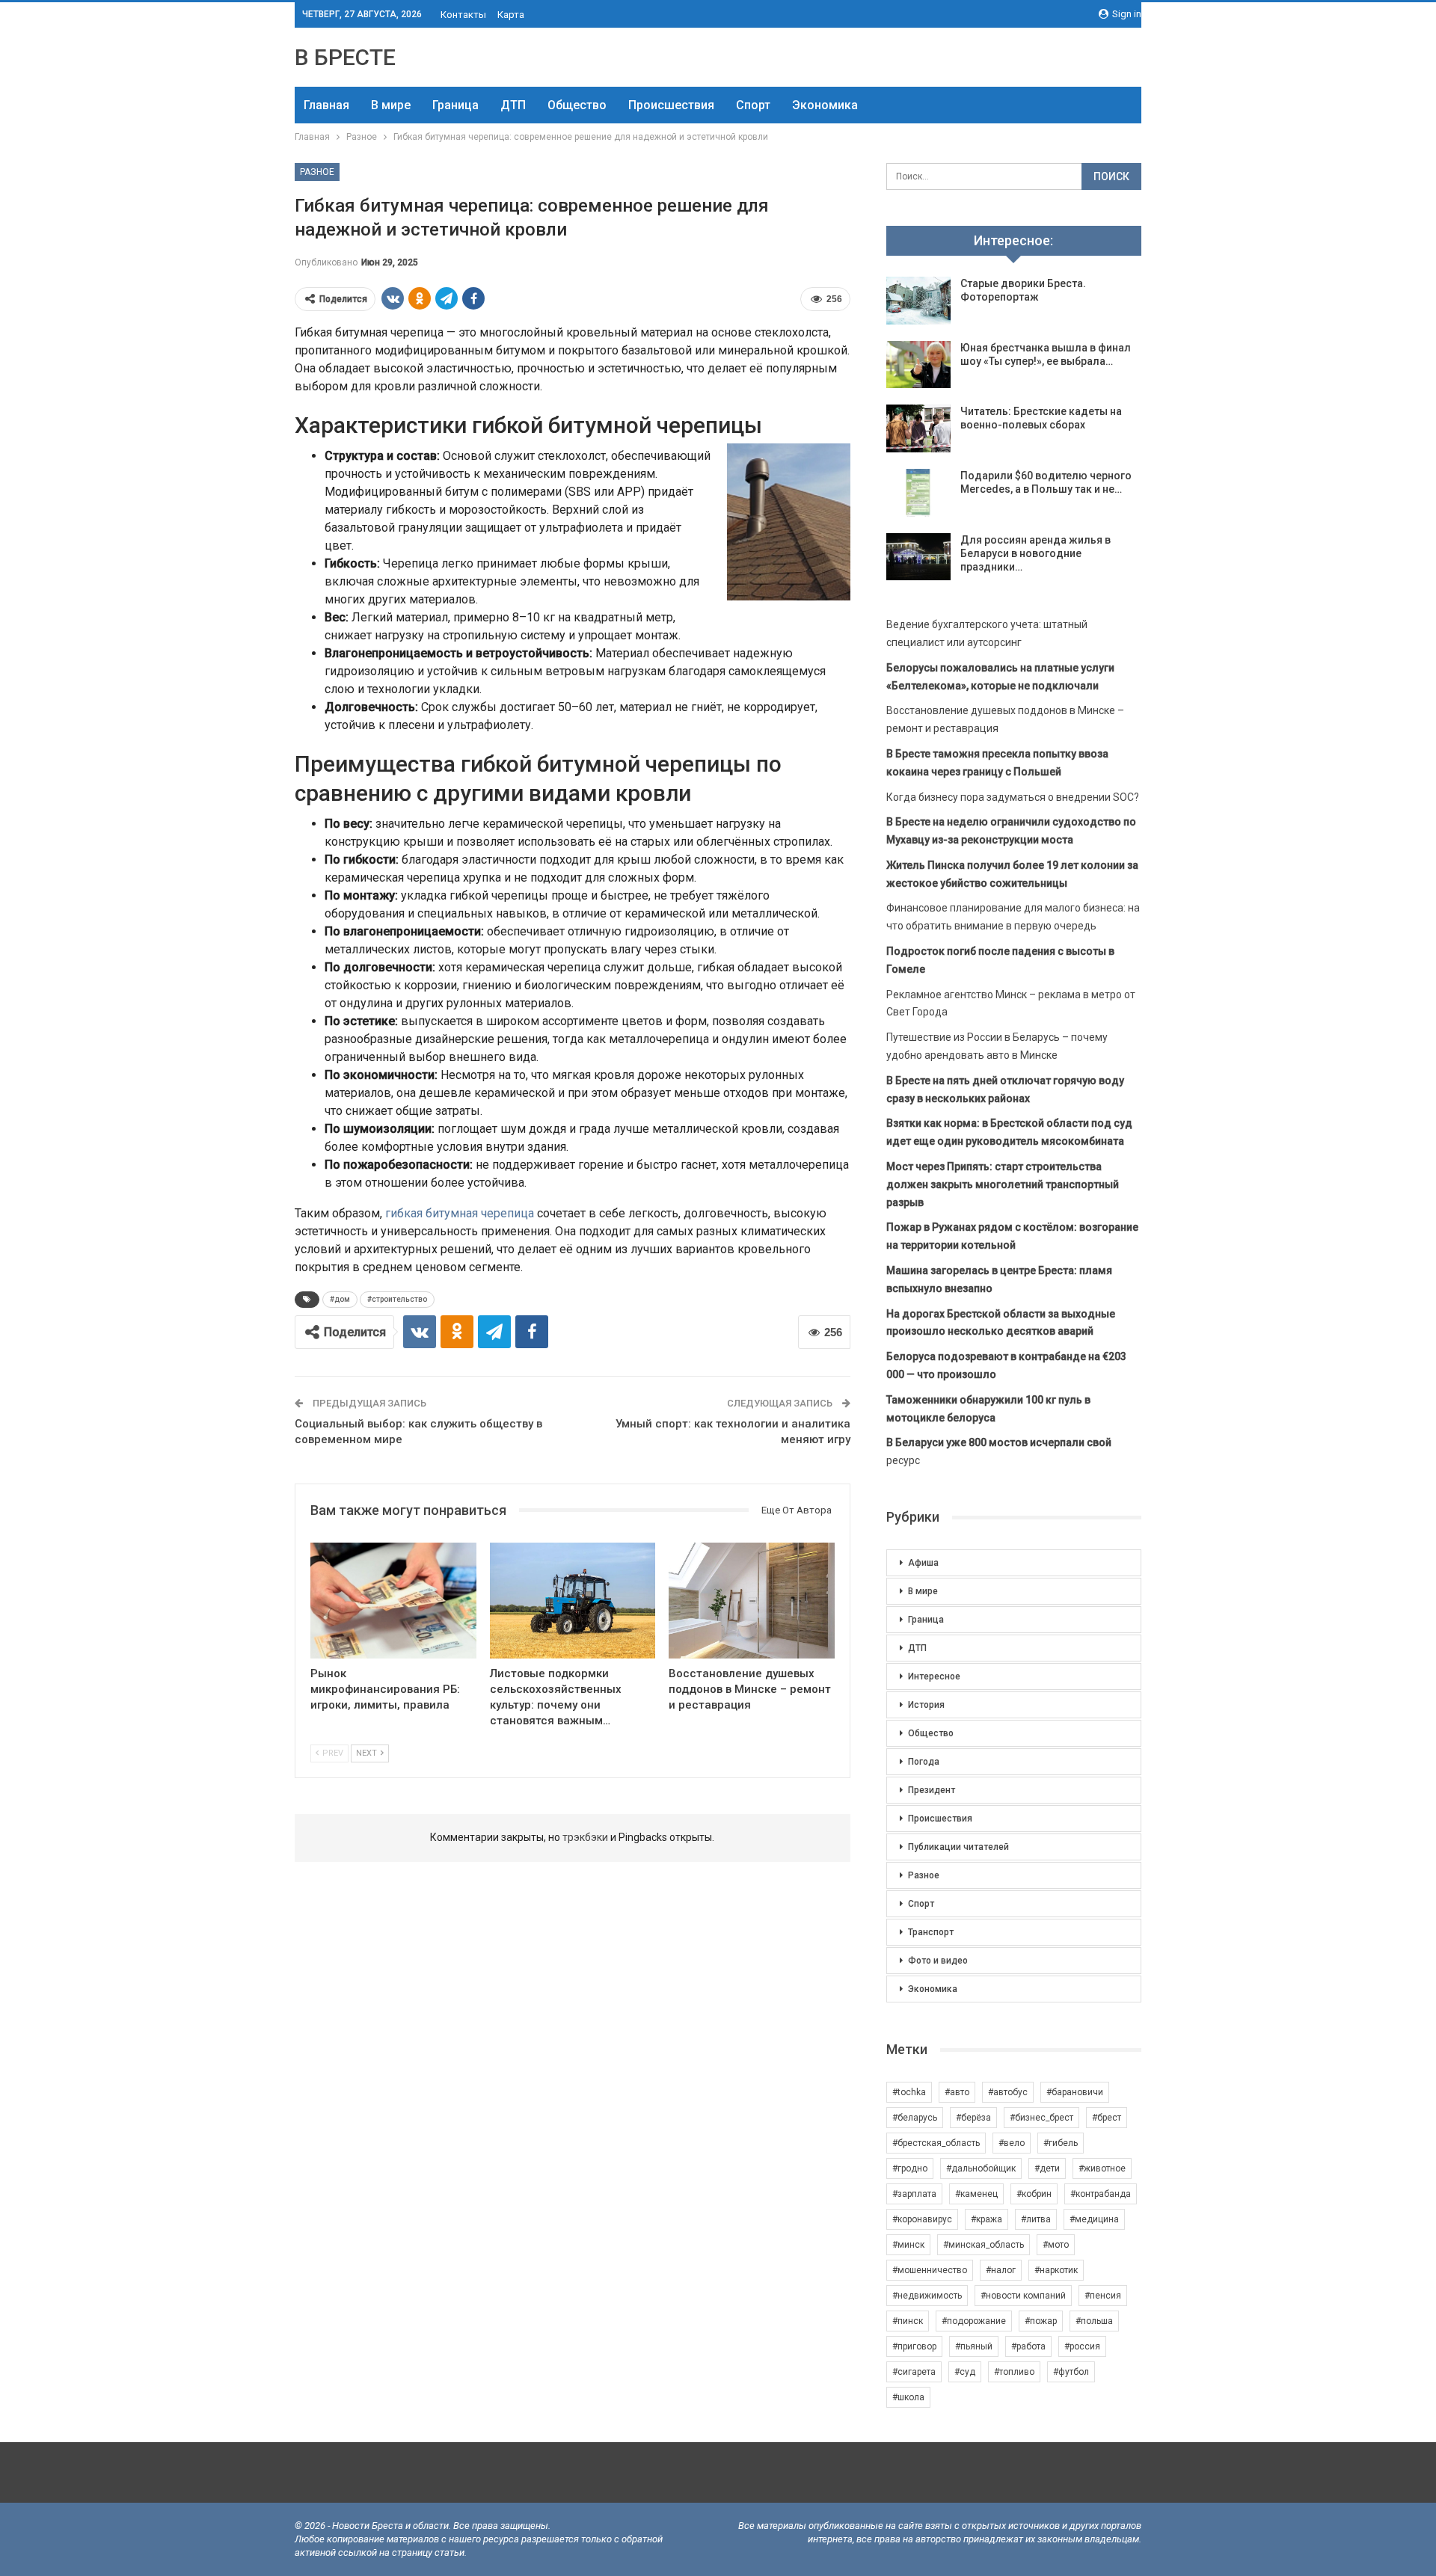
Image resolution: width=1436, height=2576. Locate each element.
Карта (511, 15)
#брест (1107, 2118)
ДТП (513, 105)
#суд (965, 2372)
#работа (1028, 2346)
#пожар (1041, 2321)
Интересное (934, 1676)
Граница (455, 105)
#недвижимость (927, 2296)
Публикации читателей (958, 1847)
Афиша (923, 1563)
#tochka (909, 2092)
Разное (317, 172)
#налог (1001, 2270)
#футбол (1071, 2372)
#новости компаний (1023, 2296)
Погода (924, 1762)
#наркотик (1056, 2270)
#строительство (397, 1299)
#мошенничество (930, 2270)
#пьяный (974, 2346)
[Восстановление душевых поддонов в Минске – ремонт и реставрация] (752, 1601)
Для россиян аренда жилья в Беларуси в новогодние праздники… (1035, 553)
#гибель (1061, 2143)
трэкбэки (586, 1837)
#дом (340, 1299)
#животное (1102, 2168)
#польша (1094, 2321)
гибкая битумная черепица (460, 1213)
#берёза (973, 2118)
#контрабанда (1101, 2194)
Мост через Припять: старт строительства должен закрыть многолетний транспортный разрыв (1003, 1184)
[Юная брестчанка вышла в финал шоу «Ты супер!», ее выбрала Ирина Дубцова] (918, 365)
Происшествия (671, 105)
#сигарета (914, 2372)
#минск (908, 2245)
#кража (987, 2219)
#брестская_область (936, 2143)
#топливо (1014, 2372)
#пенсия (1103, 2296)
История (926, 1705)
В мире (391, 105)
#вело (1012, 2143)
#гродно (910, 2168)
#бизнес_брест (1041, 2118)
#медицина (1094, 2219)
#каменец (976, 2194)
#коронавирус (922, 2219)
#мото (1056, 2245)
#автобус (1008, 2092)
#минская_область (984, 2245)
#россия (1082, 2346)
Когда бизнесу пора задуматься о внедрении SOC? (1013, 797)
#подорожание (974, 2321)
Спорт (753, 105)
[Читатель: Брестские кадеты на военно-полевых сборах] (918, 428)
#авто (957, 2092)
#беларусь (915, 2118)
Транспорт (931, 1932)
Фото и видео (938, 1961)
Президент (932, 1790)
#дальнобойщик (981, 2168)
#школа (908, 2397)
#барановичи (1075, 2092)
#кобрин (1034, 2194)
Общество (577, 105)
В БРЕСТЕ (345, 57)
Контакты (463, 15)
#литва (1036, 2219)
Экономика (825, 105)
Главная (326, 105)
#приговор (914, 2346)
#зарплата (914, 2194)
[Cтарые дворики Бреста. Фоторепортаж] (918, 301)
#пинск (908, 2321)
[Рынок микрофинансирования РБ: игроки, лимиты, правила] (393, 1601)
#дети (1047, 2168)
